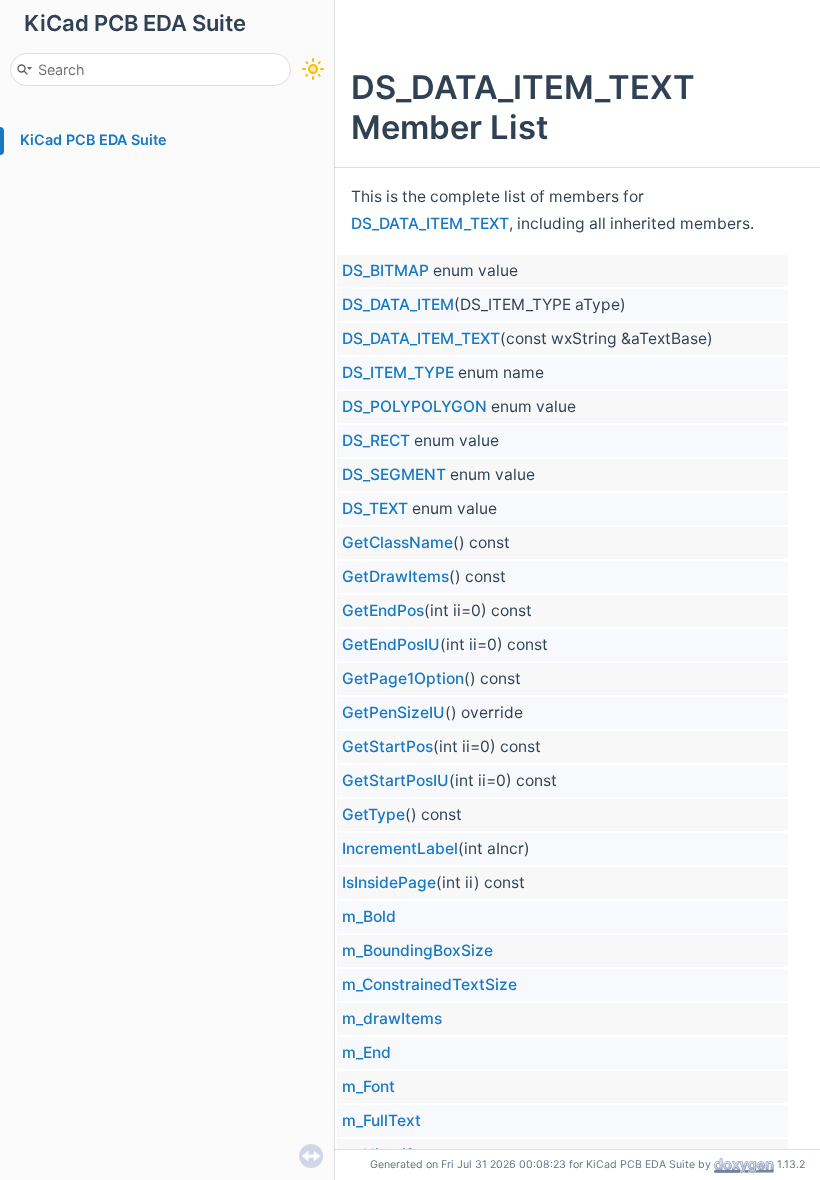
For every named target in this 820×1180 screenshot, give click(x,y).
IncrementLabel (400, 848)
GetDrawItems (395, 576)
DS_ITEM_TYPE (398, 372)
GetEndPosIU (391, 644)
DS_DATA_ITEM (398, 304)
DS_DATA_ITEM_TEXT (430, 223)
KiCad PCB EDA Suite (93, 139)
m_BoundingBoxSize (417, 950)
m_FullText (381, 1120)
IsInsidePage (389, 882)
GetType (373, 814)
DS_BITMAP (385, 270)
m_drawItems (392, 1018)
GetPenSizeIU (393, 712)
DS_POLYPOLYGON (414, 406)
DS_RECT (376, 440)
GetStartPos (387, 746)
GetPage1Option (403, 678)
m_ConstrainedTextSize (429, 984)
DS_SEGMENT (394, 474)
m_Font (368, 1086)
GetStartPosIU (395, 780)
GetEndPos (383, 610)
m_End (366, 1052)
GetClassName (397, 542)
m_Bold (369, 916)
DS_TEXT (375, 508)
